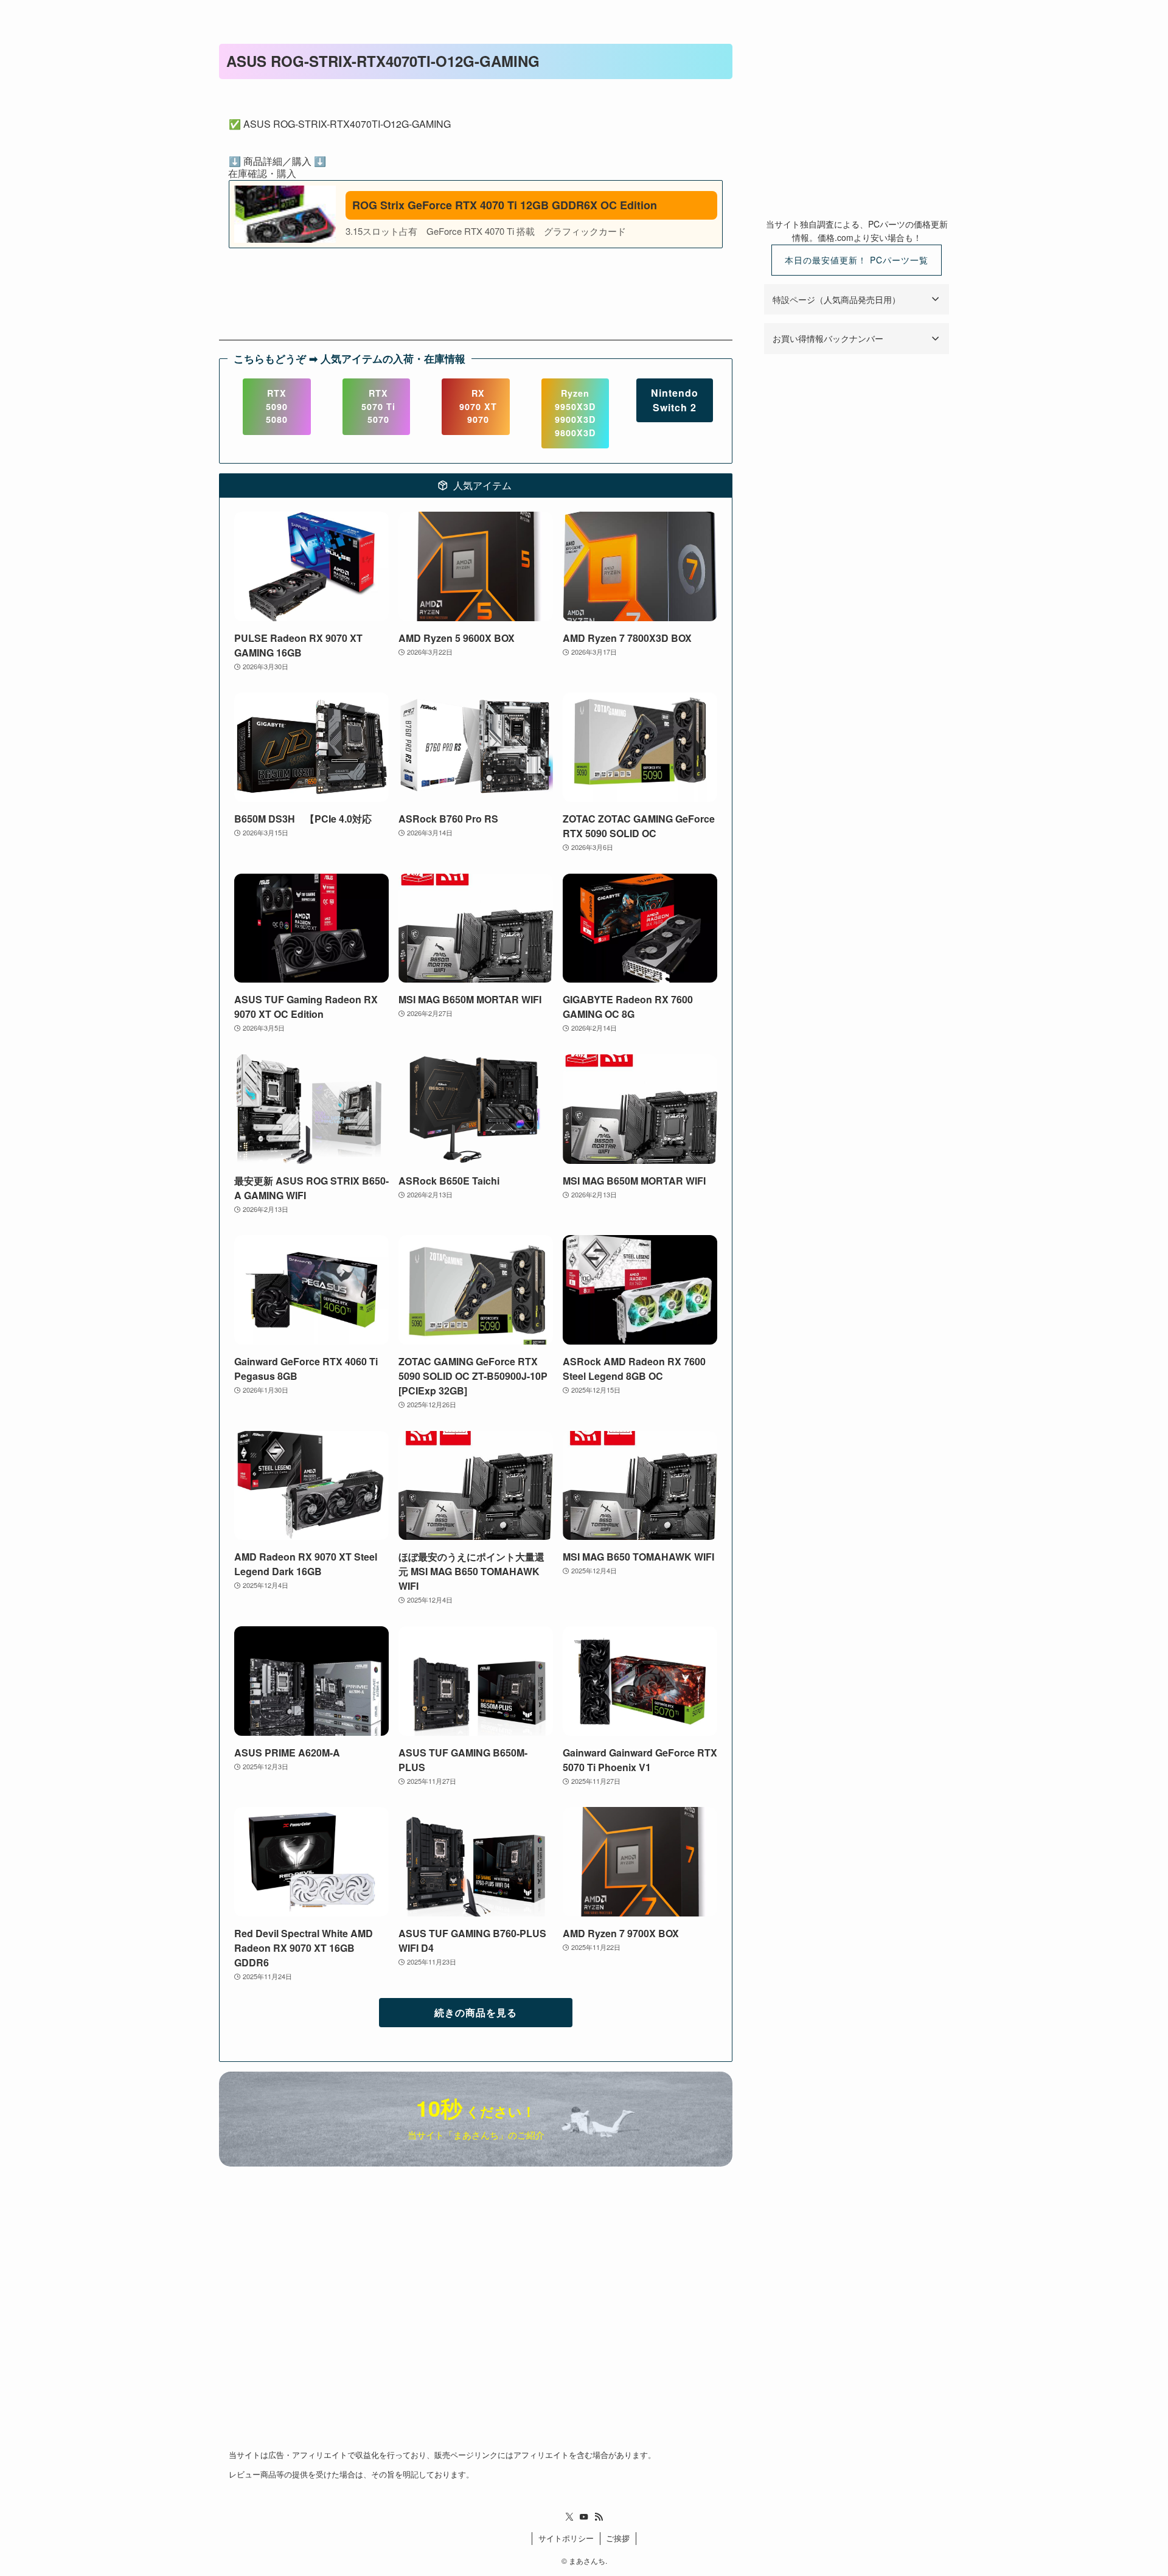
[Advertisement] (857, 120)
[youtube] (584, 2517)
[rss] (599, 2517)
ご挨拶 (618, 2538)
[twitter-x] (569, 2517)
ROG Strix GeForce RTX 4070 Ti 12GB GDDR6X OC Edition (505, 205)
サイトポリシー (566, 2538)
